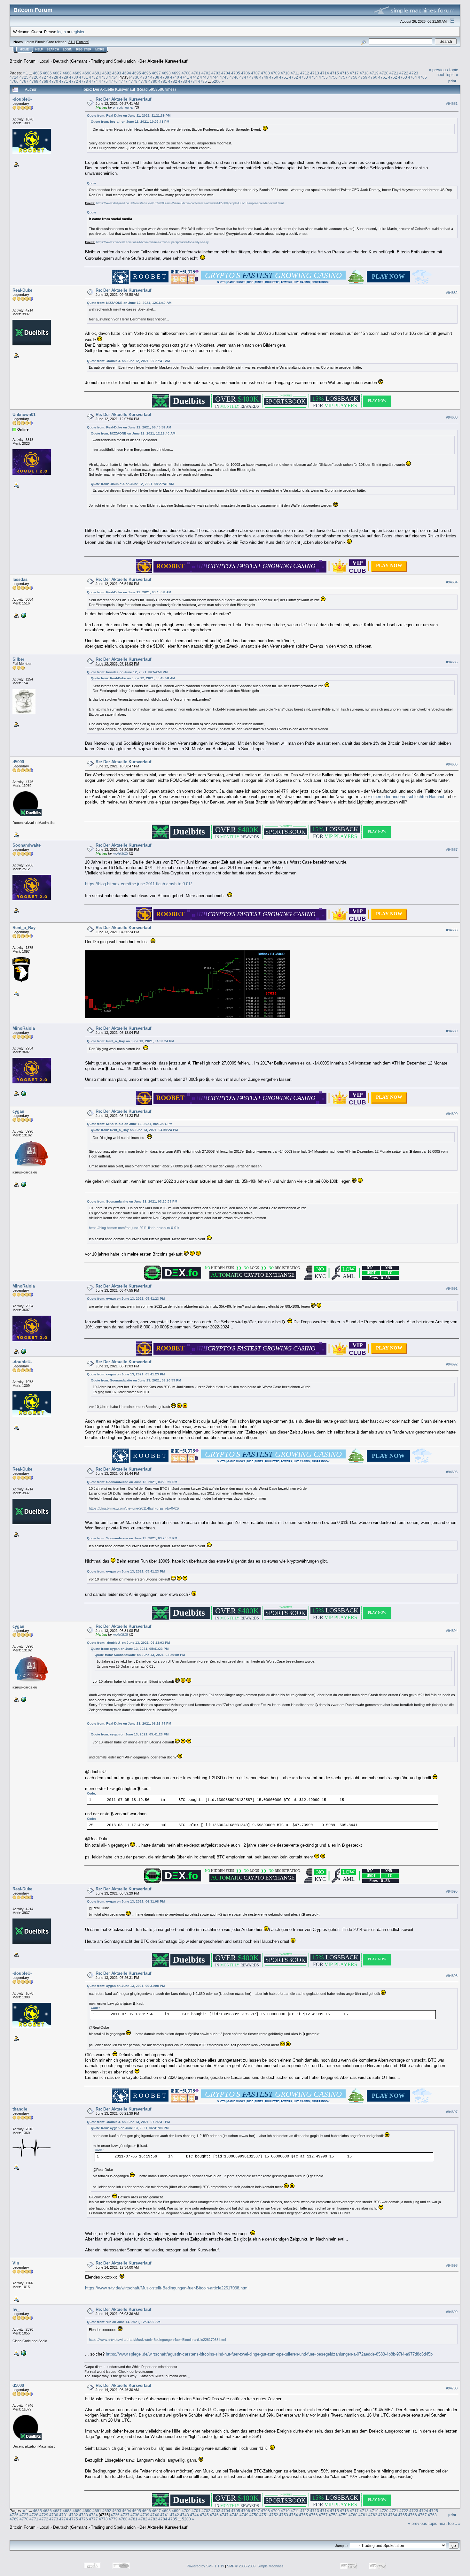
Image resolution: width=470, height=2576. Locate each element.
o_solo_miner (123, 107)
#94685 (452, 662)
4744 (214, 77)
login (62, 32)
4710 (285, 73)
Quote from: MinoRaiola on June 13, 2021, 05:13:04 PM (130, 1124)
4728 (54, 77)
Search (53, 50)
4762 (393, 77)
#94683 (452, 417)
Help (39, 50)
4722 (404, 73)
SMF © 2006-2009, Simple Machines (255, 2566)
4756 (333, 77)
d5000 (18, 762)
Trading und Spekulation (113, 61)
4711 (295, 73)
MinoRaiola (24, 1028)
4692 (107, 73)
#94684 (452, 582)
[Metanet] (23, 2353)
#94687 (452, 850)
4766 (14, 81)
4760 (373, 77)
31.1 (72, 42)
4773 (83, 81)
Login (68, 50)
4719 (374, 73)
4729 (64, 77)
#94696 (452, 1976)
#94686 (452, 765)
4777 (123, 81)
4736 (135, 77)
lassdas (20, 579)
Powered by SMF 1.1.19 (205, 2566)
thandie (20, 2109)
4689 (77, 73)
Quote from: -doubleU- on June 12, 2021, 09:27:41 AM (128, 361)
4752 (294, 77)
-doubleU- (22, 99)
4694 (127, 73)
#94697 (452, 2112)
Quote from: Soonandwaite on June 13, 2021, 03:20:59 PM (132, 1201)
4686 (47, 73)
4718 (364, 73)
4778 (133, 81)
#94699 (452, 2312)
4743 (204, 77)
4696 (146, 73)
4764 (412, 77)
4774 (93, 81)
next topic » (447, 75)
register (78, 32)
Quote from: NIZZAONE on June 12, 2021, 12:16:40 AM (129, 303)
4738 (155, 77)
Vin (16, 2263)
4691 (97, 73)
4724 (14, 77)
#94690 (452, 1114)
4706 (246, 73)
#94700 (452, 2388)
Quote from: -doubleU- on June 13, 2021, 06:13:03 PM (128, 1643)
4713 (315, 73)
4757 (343, 77)
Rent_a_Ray (24, 928)
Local (44, 61)
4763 (403, 77)
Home (24, 50)
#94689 (452, 1031)
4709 (275, 73)
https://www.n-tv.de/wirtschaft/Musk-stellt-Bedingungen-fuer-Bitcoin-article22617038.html (167, 2288)
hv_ (16, 2309)
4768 (34, 81)
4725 (24, 77)
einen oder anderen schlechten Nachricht (409, 797)
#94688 (452, 930)
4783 (183, 81)
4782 (173, 81)
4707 (255, 73)
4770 (54, 81)
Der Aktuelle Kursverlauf (163, 61)
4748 (254, 77)
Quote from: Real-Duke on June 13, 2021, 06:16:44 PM (129, 1723)
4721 (394, 73)
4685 (37, 73)
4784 (192, 81)
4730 (74, 77)
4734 (113, 77)
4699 (176, 73)
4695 (137, 73)
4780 (153, 81)
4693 (117, 73)
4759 (363, 77)
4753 (303, 77)
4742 (194, 77)
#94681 (452, 104)
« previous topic (443, 70)
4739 (165, 77)
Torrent (83, 42)
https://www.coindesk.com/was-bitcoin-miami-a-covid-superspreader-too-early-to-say (153, 242)
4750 (274, 77)
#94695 (452, 1891)
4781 (163, 81)
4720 (384, 73)
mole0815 (120, 853)
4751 (284, 77)
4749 (264, 77)
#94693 (452, 1472)
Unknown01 (24, 415)
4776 (113, 81)
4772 (74, 81)
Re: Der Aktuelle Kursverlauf (123, 99)
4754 (313, 77)
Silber (18, 659)
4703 (216, 73)
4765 (422, 77)
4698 (166, 73)
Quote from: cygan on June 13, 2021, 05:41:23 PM (126, 1299)
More (100, 50)
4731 (83, 77)
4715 (334, 73)
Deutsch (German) (70, 61)
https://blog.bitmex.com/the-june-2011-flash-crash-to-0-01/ (142, 884)
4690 (87, 73)
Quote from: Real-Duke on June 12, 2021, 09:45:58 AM (129, 427)
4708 (265, 73)
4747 (244, 77)
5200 (216, 81)
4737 (145, 77)
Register (84, 50)
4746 (234, 77)
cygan (18, 1111)
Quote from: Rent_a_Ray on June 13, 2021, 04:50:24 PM (130, 1041)
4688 (67, 73)
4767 (24, 81)
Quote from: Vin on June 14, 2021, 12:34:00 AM (124, 2322)
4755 (323, 77)
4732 (93, 77)
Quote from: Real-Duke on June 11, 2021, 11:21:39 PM (129, 115)
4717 (354, 73)
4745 (224, 77)
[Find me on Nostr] (23, 615)
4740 (175, 77)
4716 (344, 73)
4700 (186, 73)
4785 (202, 81)
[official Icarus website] (23, 1184)
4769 (44, 81)
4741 (184, 77)
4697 (156, 73)
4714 (325, 73)
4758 (353, 77)
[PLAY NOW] (389, 570)
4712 (305, 73)
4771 (64, 81)
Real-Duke (22, 290)
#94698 (452, 2265)
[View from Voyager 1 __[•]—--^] (23, 1093)
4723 (414, 73)
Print (452, 81)
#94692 (452, 1364)
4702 (206, 73)
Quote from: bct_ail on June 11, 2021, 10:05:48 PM (130, 122)
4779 (143, 81)
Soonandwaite (27, 845)
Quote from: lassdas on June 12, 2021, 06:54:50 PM (127, 672)
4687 (57, 73)
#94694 (452, 1631)
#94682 (452, 293)
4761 (383, 77)
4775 (103, 81)
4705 (236, 73)
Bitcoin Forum (23, 61)
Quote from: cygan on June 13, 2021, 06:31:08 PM (126, 1901)
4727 (44, 77)
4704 (226, 73)
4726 (34, 77)
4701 (196, 73)
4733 (103, 77)
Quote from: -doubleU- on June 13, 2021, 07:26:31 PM (128, 2122)
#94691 (452, 1288)
